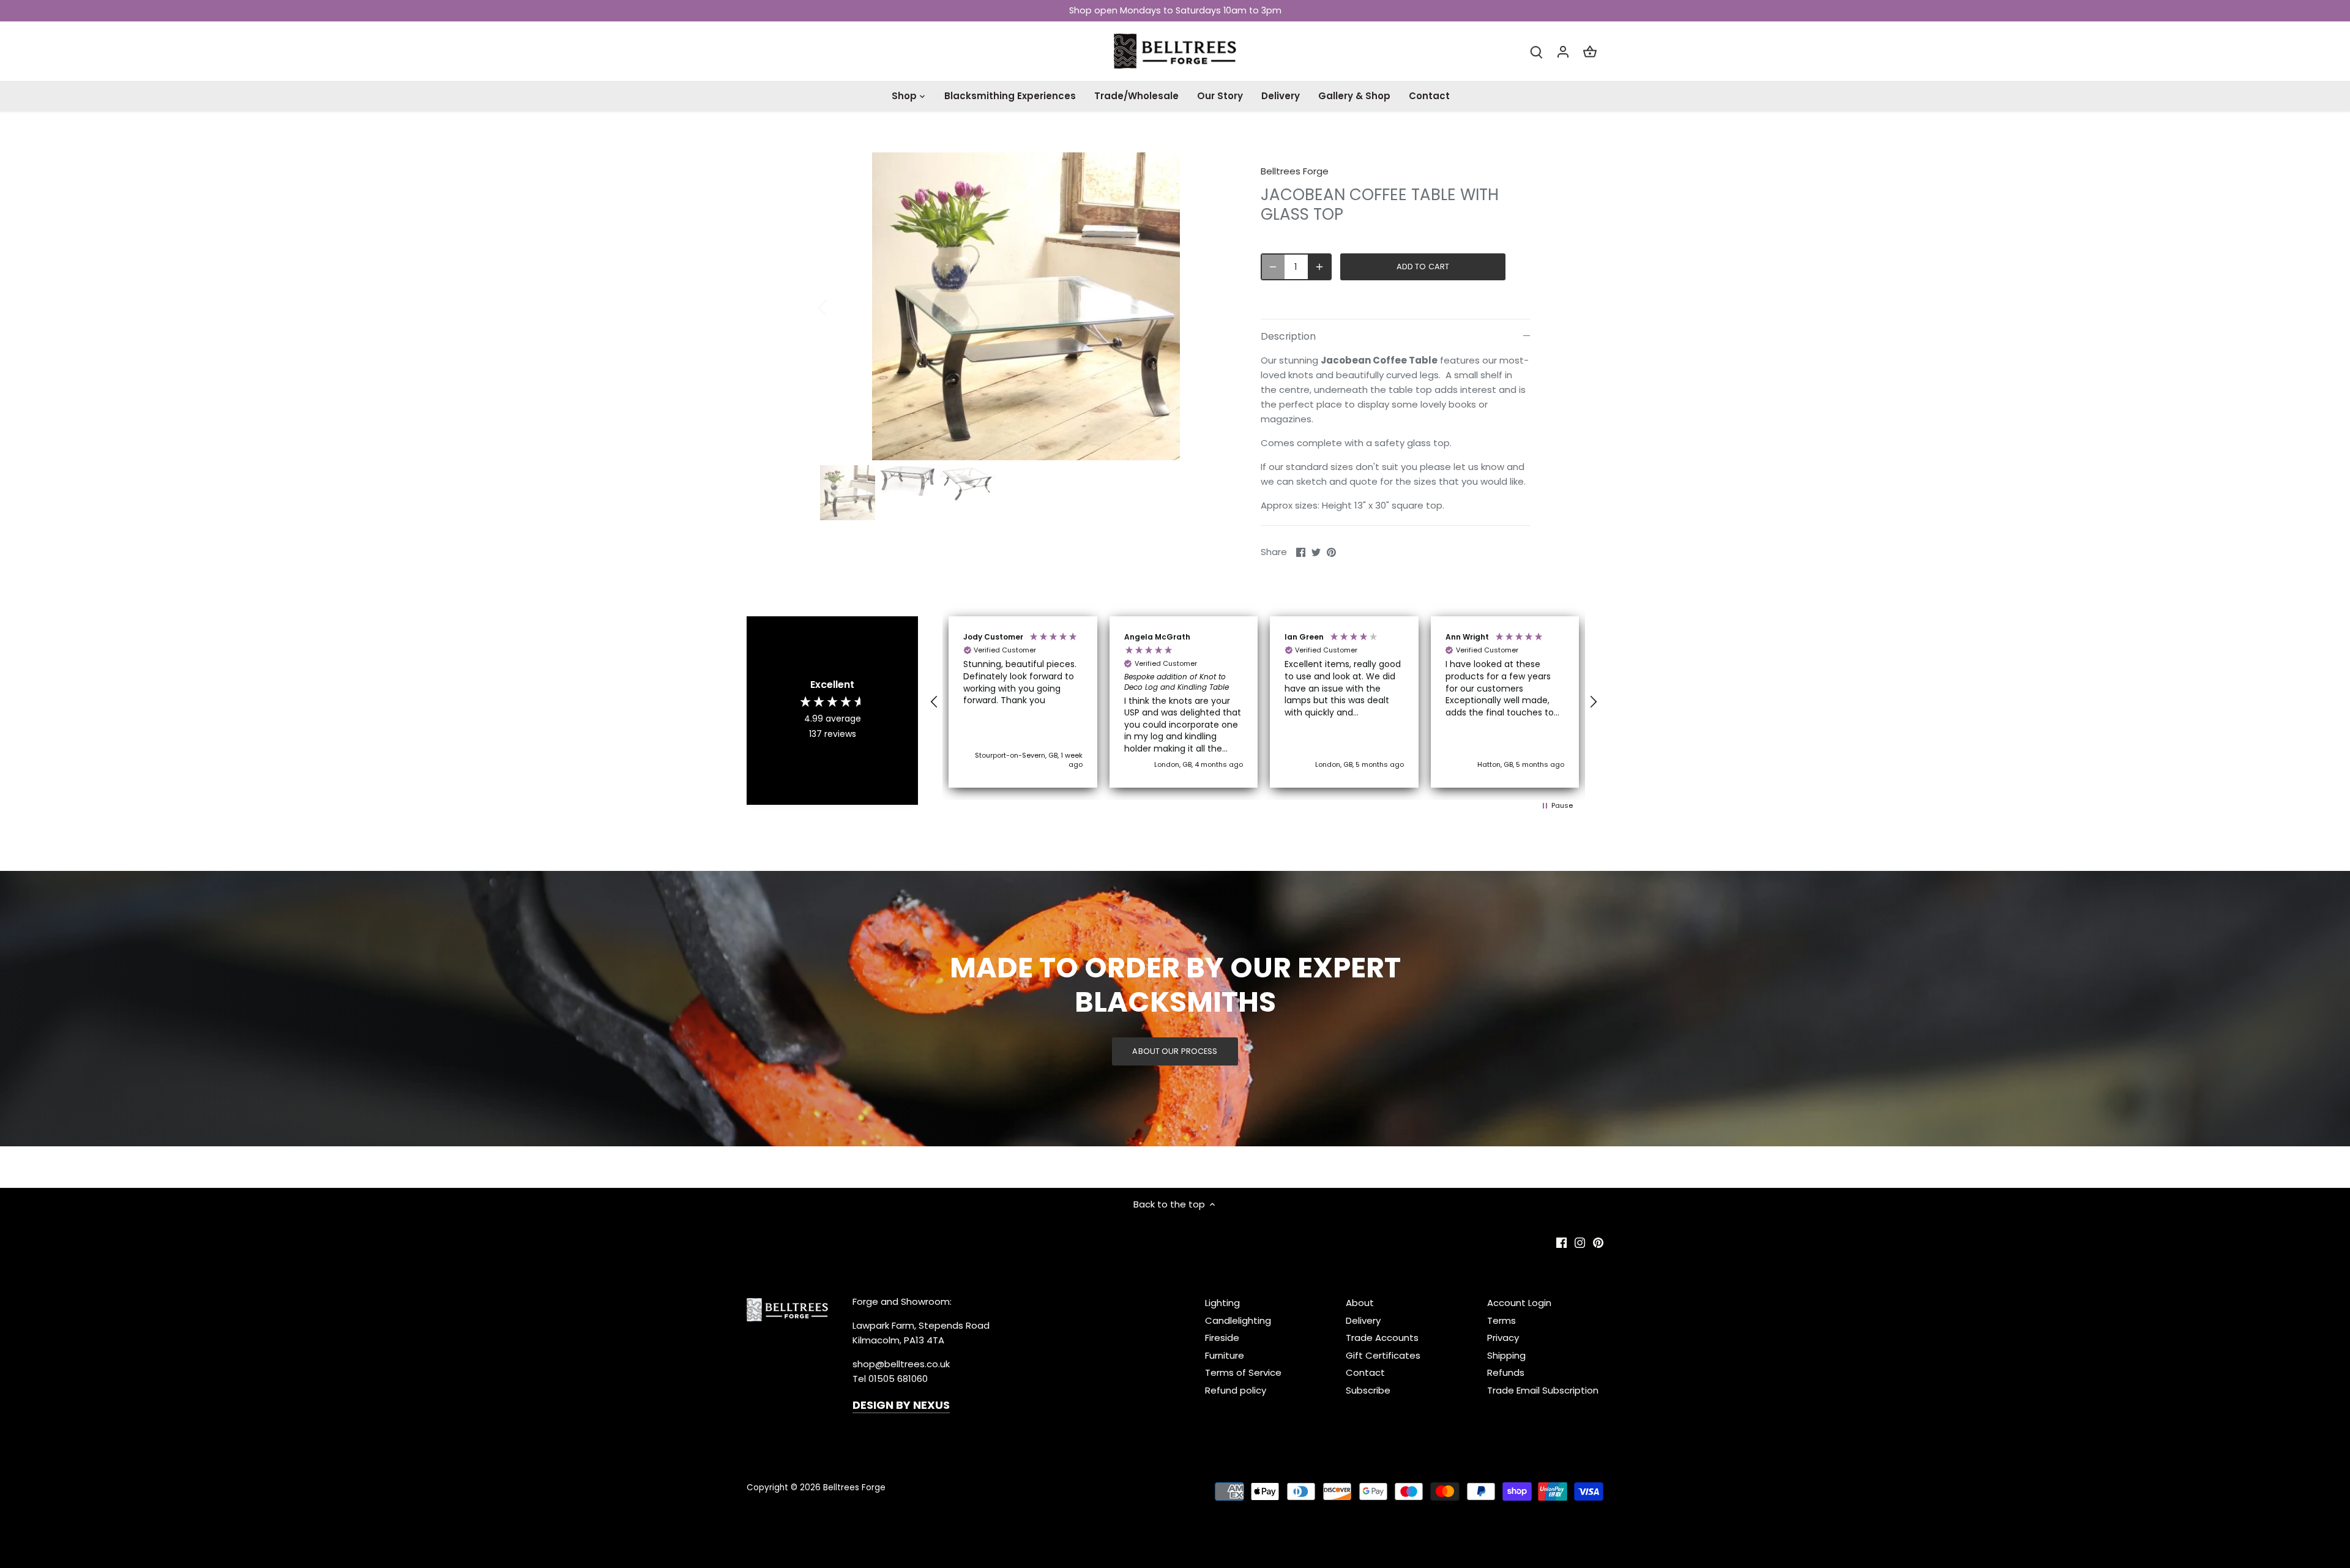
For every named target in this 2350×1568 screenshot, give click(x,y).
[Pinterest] (2192, 1508)
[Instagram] (2174, 1508)
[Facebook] (2156, 1508)
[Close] (2308, 1333)
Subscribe (2267, 1470)
